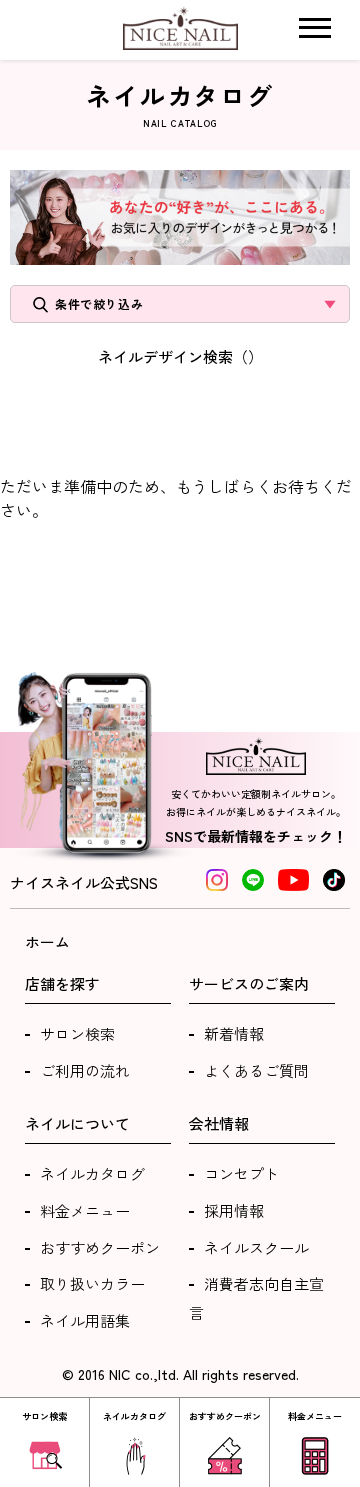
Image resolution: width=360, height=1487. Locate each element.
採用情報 (234, 1210)
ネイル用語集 (85, 1320)
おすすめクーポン (100, 1247)
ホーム (47, 941)
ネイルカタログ (92, 1173)
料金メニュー (85, 1210)
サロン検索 (77, 1033)
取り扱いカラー (92, 1283)
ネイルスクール (256, 1247)
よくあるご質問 (256, 1070)
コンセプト (241, 1173)
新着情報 (234, 1033)
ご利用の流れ (85, 1070)
